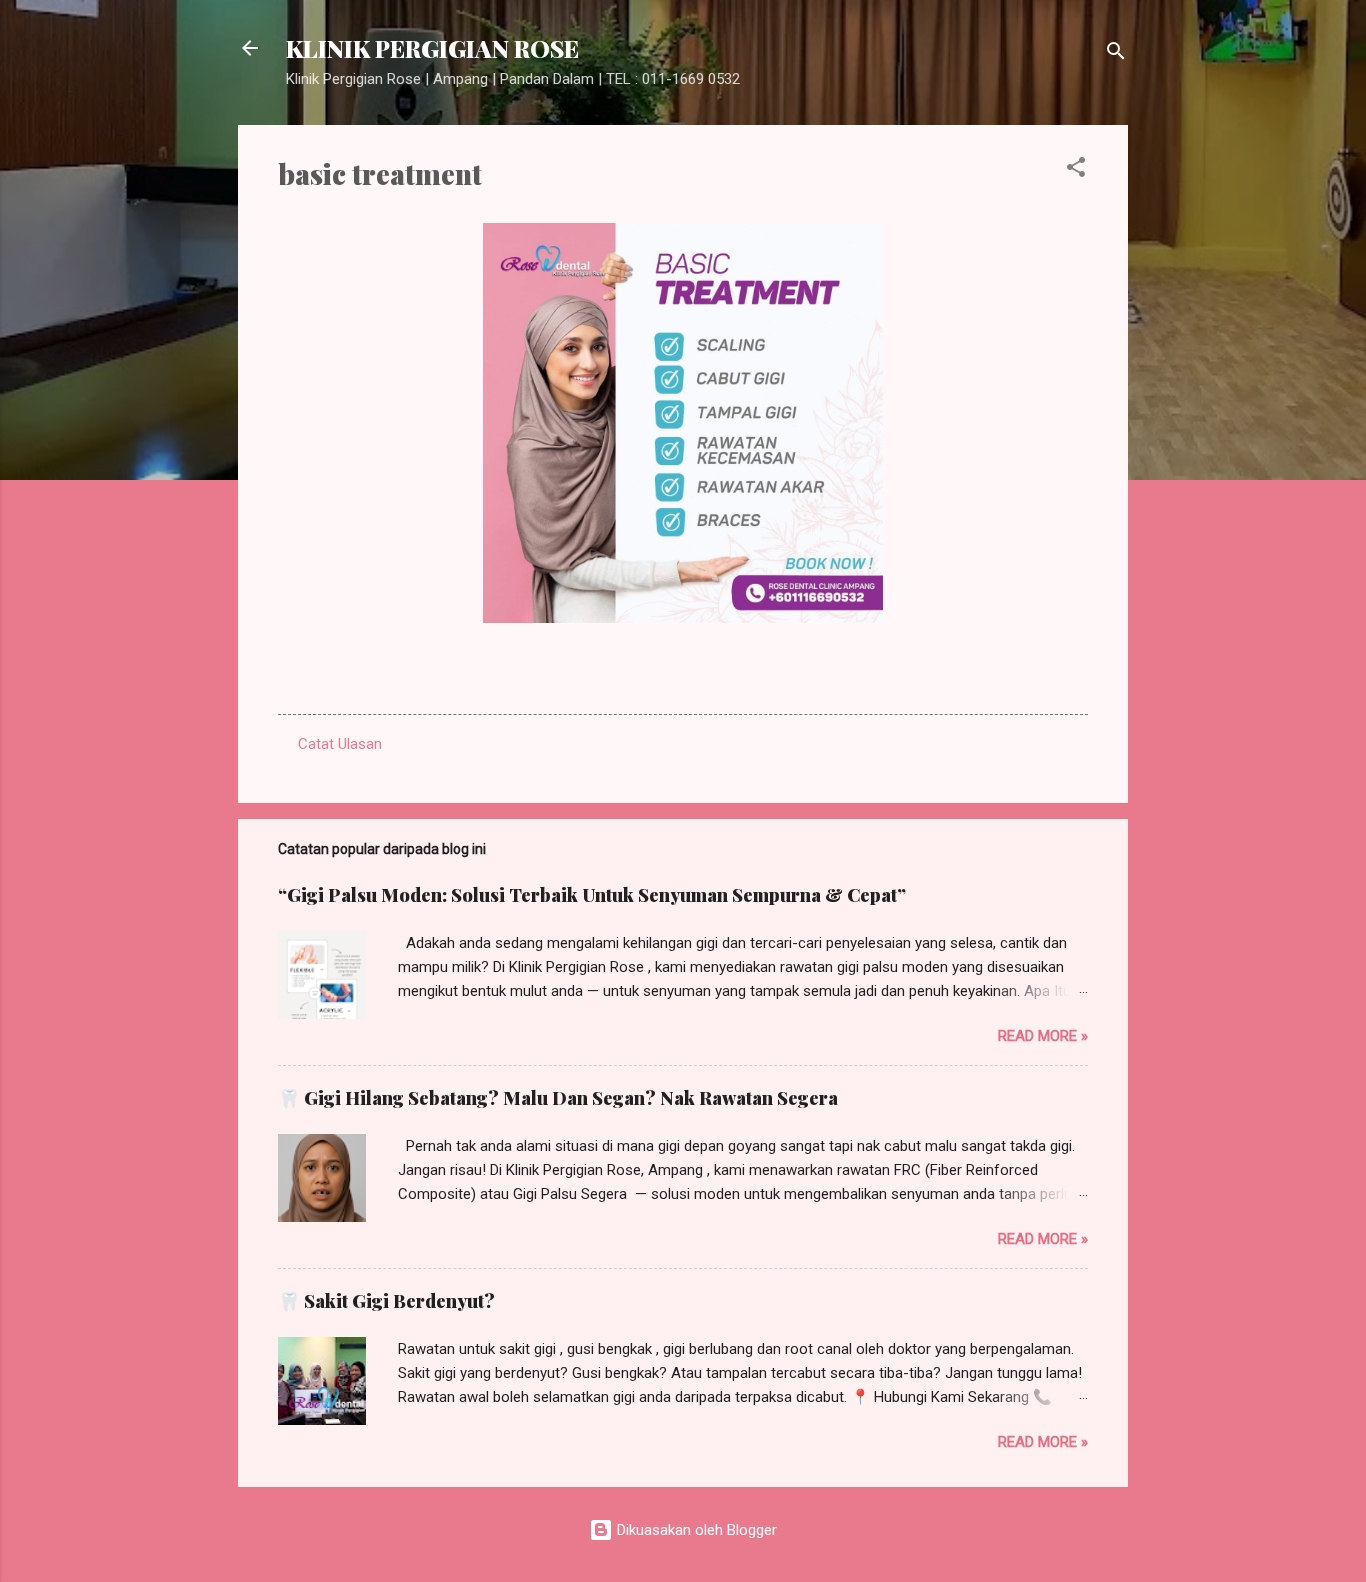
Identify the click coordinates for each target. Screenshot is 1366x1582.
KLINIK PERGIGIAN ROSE (432, 48)
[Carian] (1116, 54)
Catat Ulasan (340, 744)
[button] (1076, 170)
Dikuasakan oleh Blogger (695, 1530)
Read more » (1043, 1036)
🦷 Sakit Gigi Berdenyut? (386, 1301)
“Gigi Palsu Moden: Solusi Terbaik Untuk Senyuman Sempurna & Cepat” (592, 895)
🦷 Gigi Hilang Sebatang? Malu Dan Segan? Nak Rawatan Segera (558, 1098)
